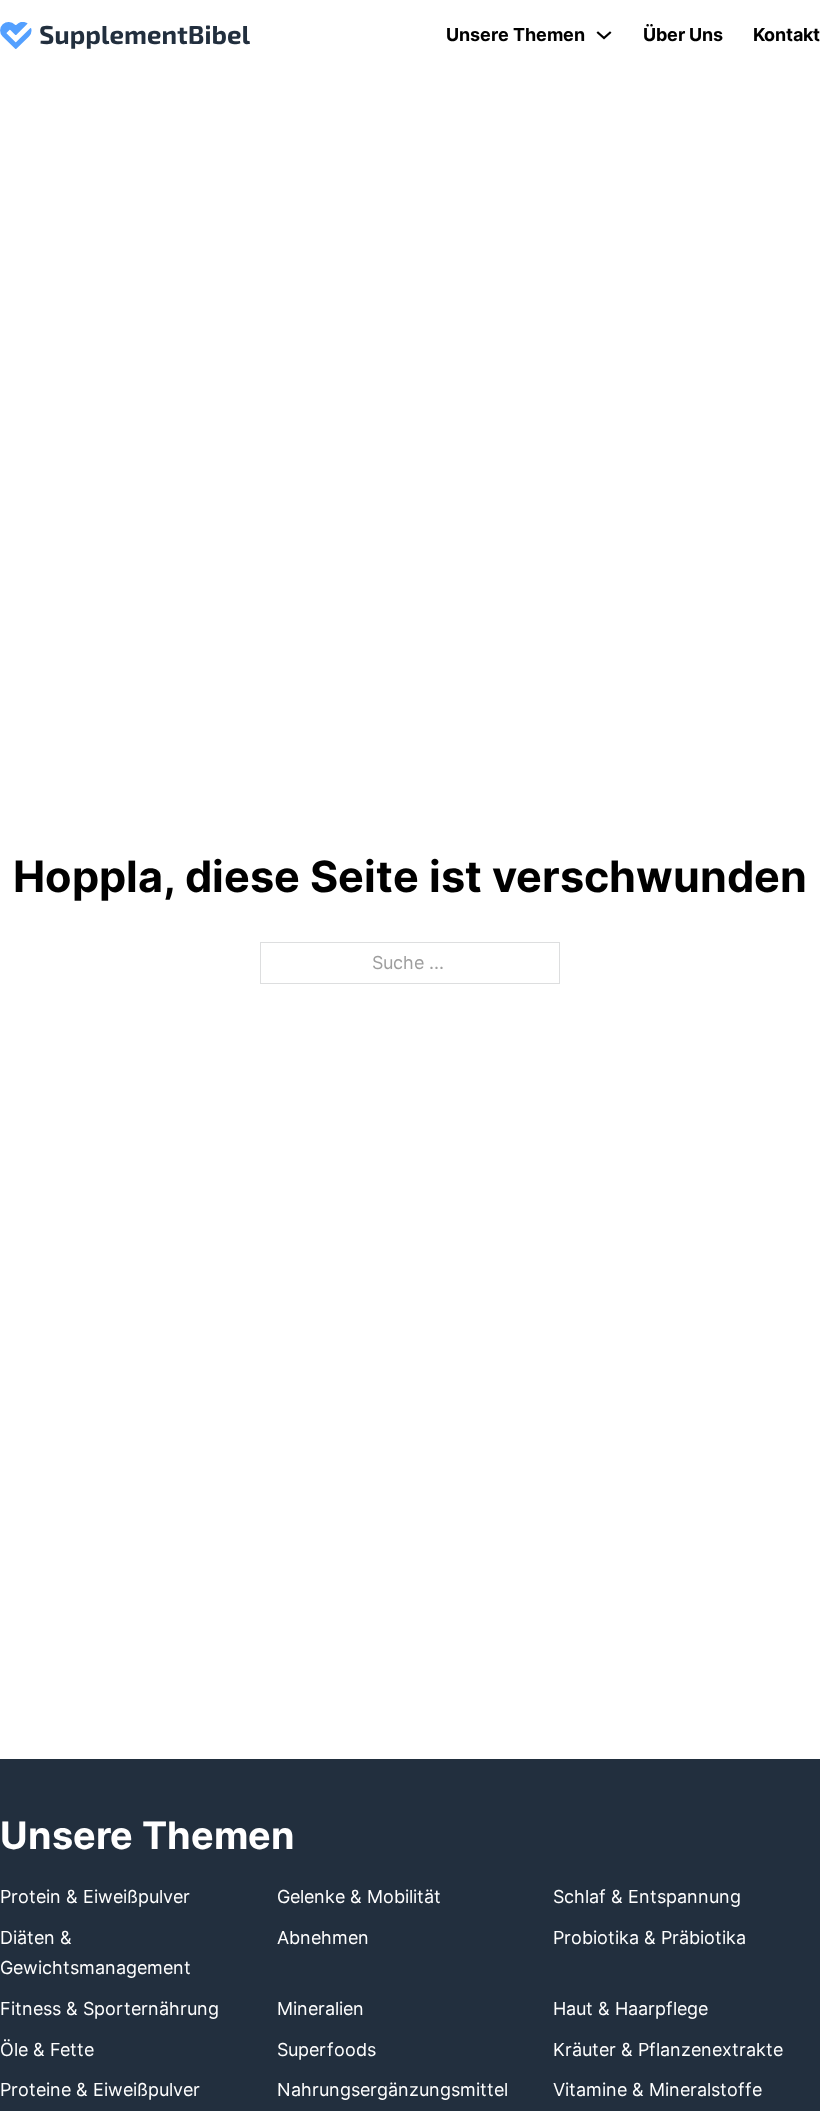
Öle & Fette (47, 2049)
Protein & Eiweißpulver (95, 1896)
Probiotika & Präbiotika (649, 1937)
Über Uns (683, 34)
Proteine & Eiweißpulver (100, 2089)
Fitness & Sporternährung (109, 2008)
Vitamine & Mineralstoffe (657, 2089)
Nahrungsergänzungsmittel (392, 2089)
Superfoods (326, 2049)
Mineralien (320, 2008)
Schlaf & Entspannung (647, 1896)
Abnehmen (323, 1937)
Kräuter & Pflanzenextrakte (668, 2049)
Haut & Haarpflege (630, 2008)
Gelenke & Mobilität (359, 1896)
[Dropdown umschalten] (604, 35)
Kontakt (786, 34)
